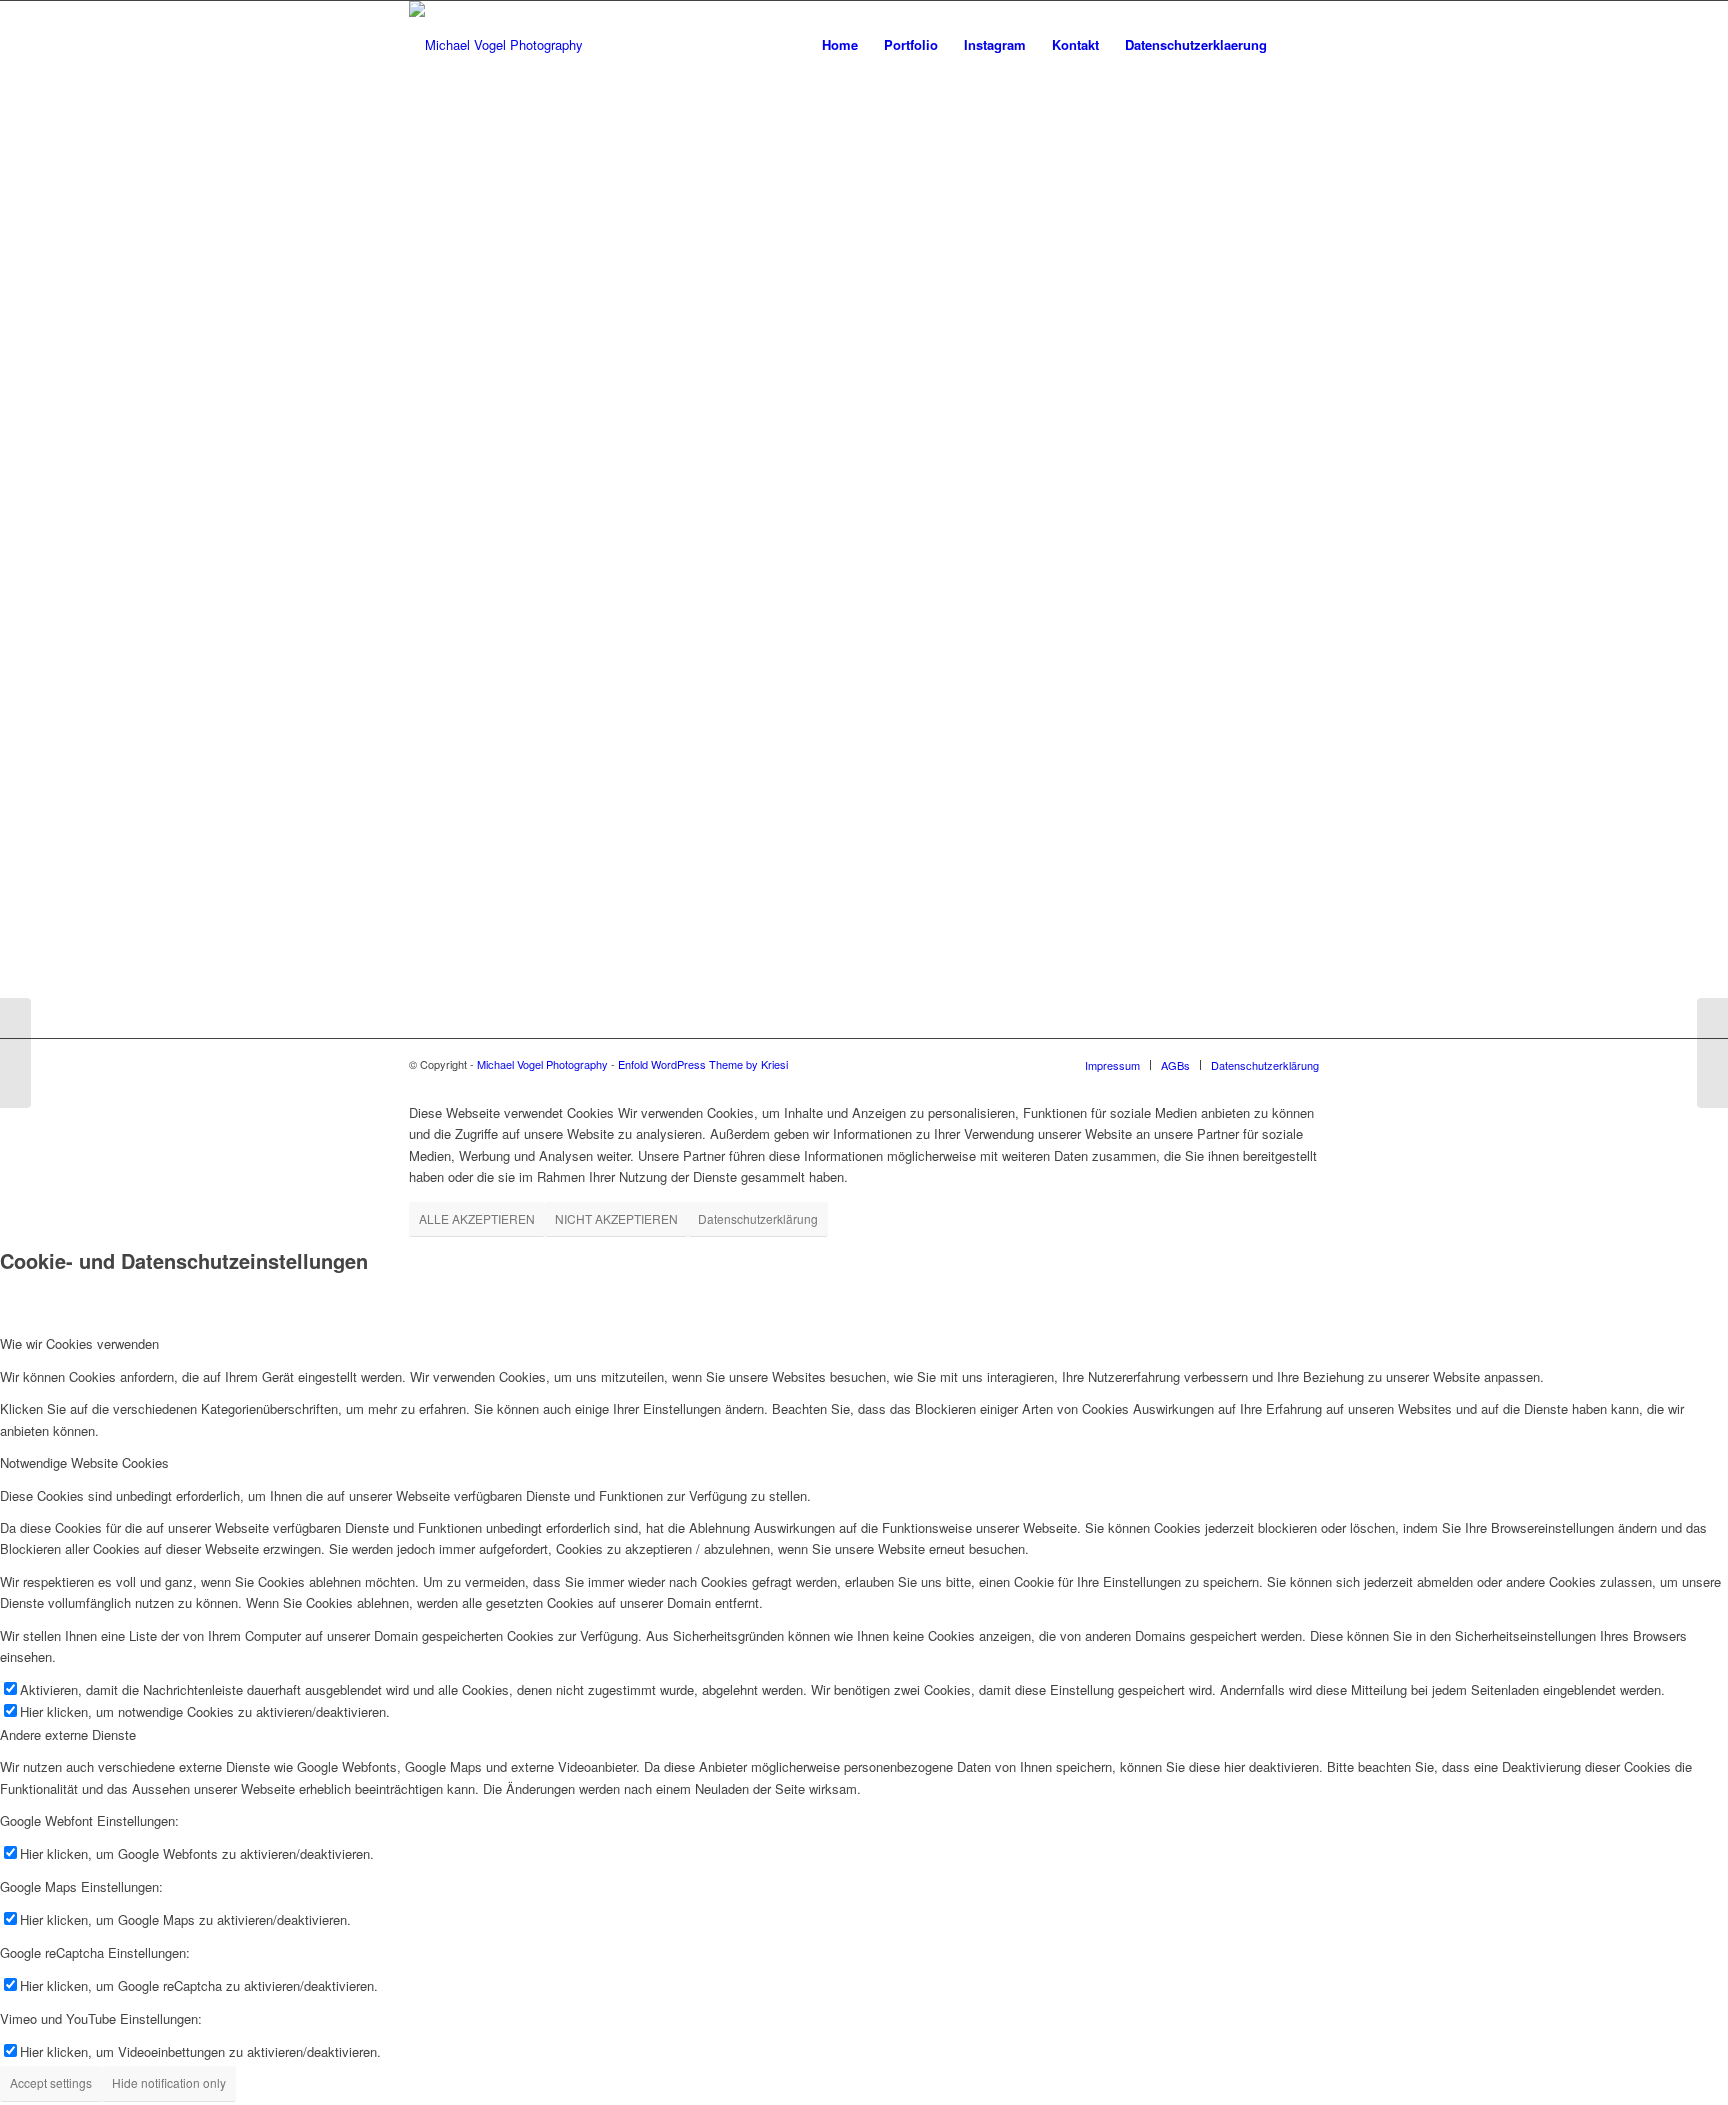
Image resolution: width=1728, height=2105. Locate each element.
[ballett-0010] (15, 1053)
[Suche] (1299, 45)
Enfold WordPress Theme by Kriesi (703, 1064)
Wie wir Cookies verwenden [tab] (79, 1343)
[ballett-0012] (1712, 1053)
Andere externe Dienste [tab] (68, 1734)
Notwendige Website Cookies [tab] (84, 1462)
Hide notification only (169, 2082)
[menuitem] (840, 45)
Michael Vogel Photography (542, 1064)
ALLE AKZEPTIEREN (477, 1218)
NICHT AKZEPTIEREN (616, 1218)
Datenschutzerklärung (758, 1218)
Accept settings (51, 2082)
